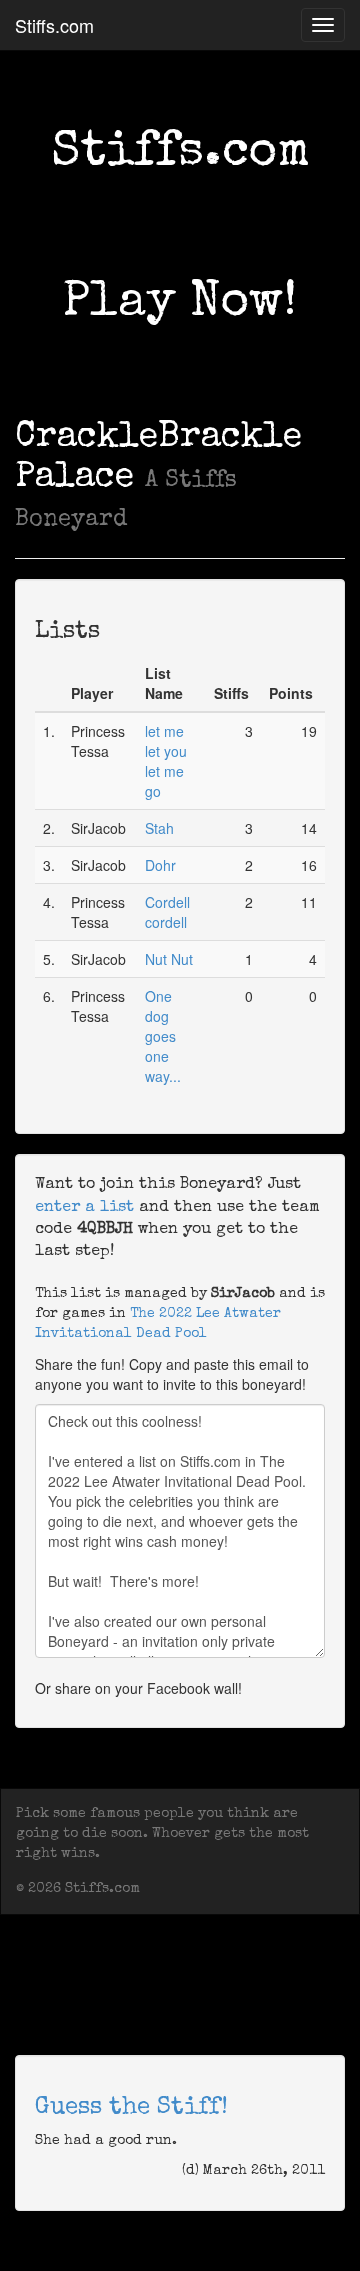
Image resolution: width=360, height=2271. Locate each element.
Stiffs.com (54, 25)
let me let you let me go (166, 761)
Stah (159, 828)
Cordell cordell (167, 912)
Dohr (160, 865)
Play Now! (180, 304)
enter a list (84, 1208)
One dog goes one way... (163, 1036)
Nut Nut (169, 959)
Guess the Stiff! (131, 2108)
